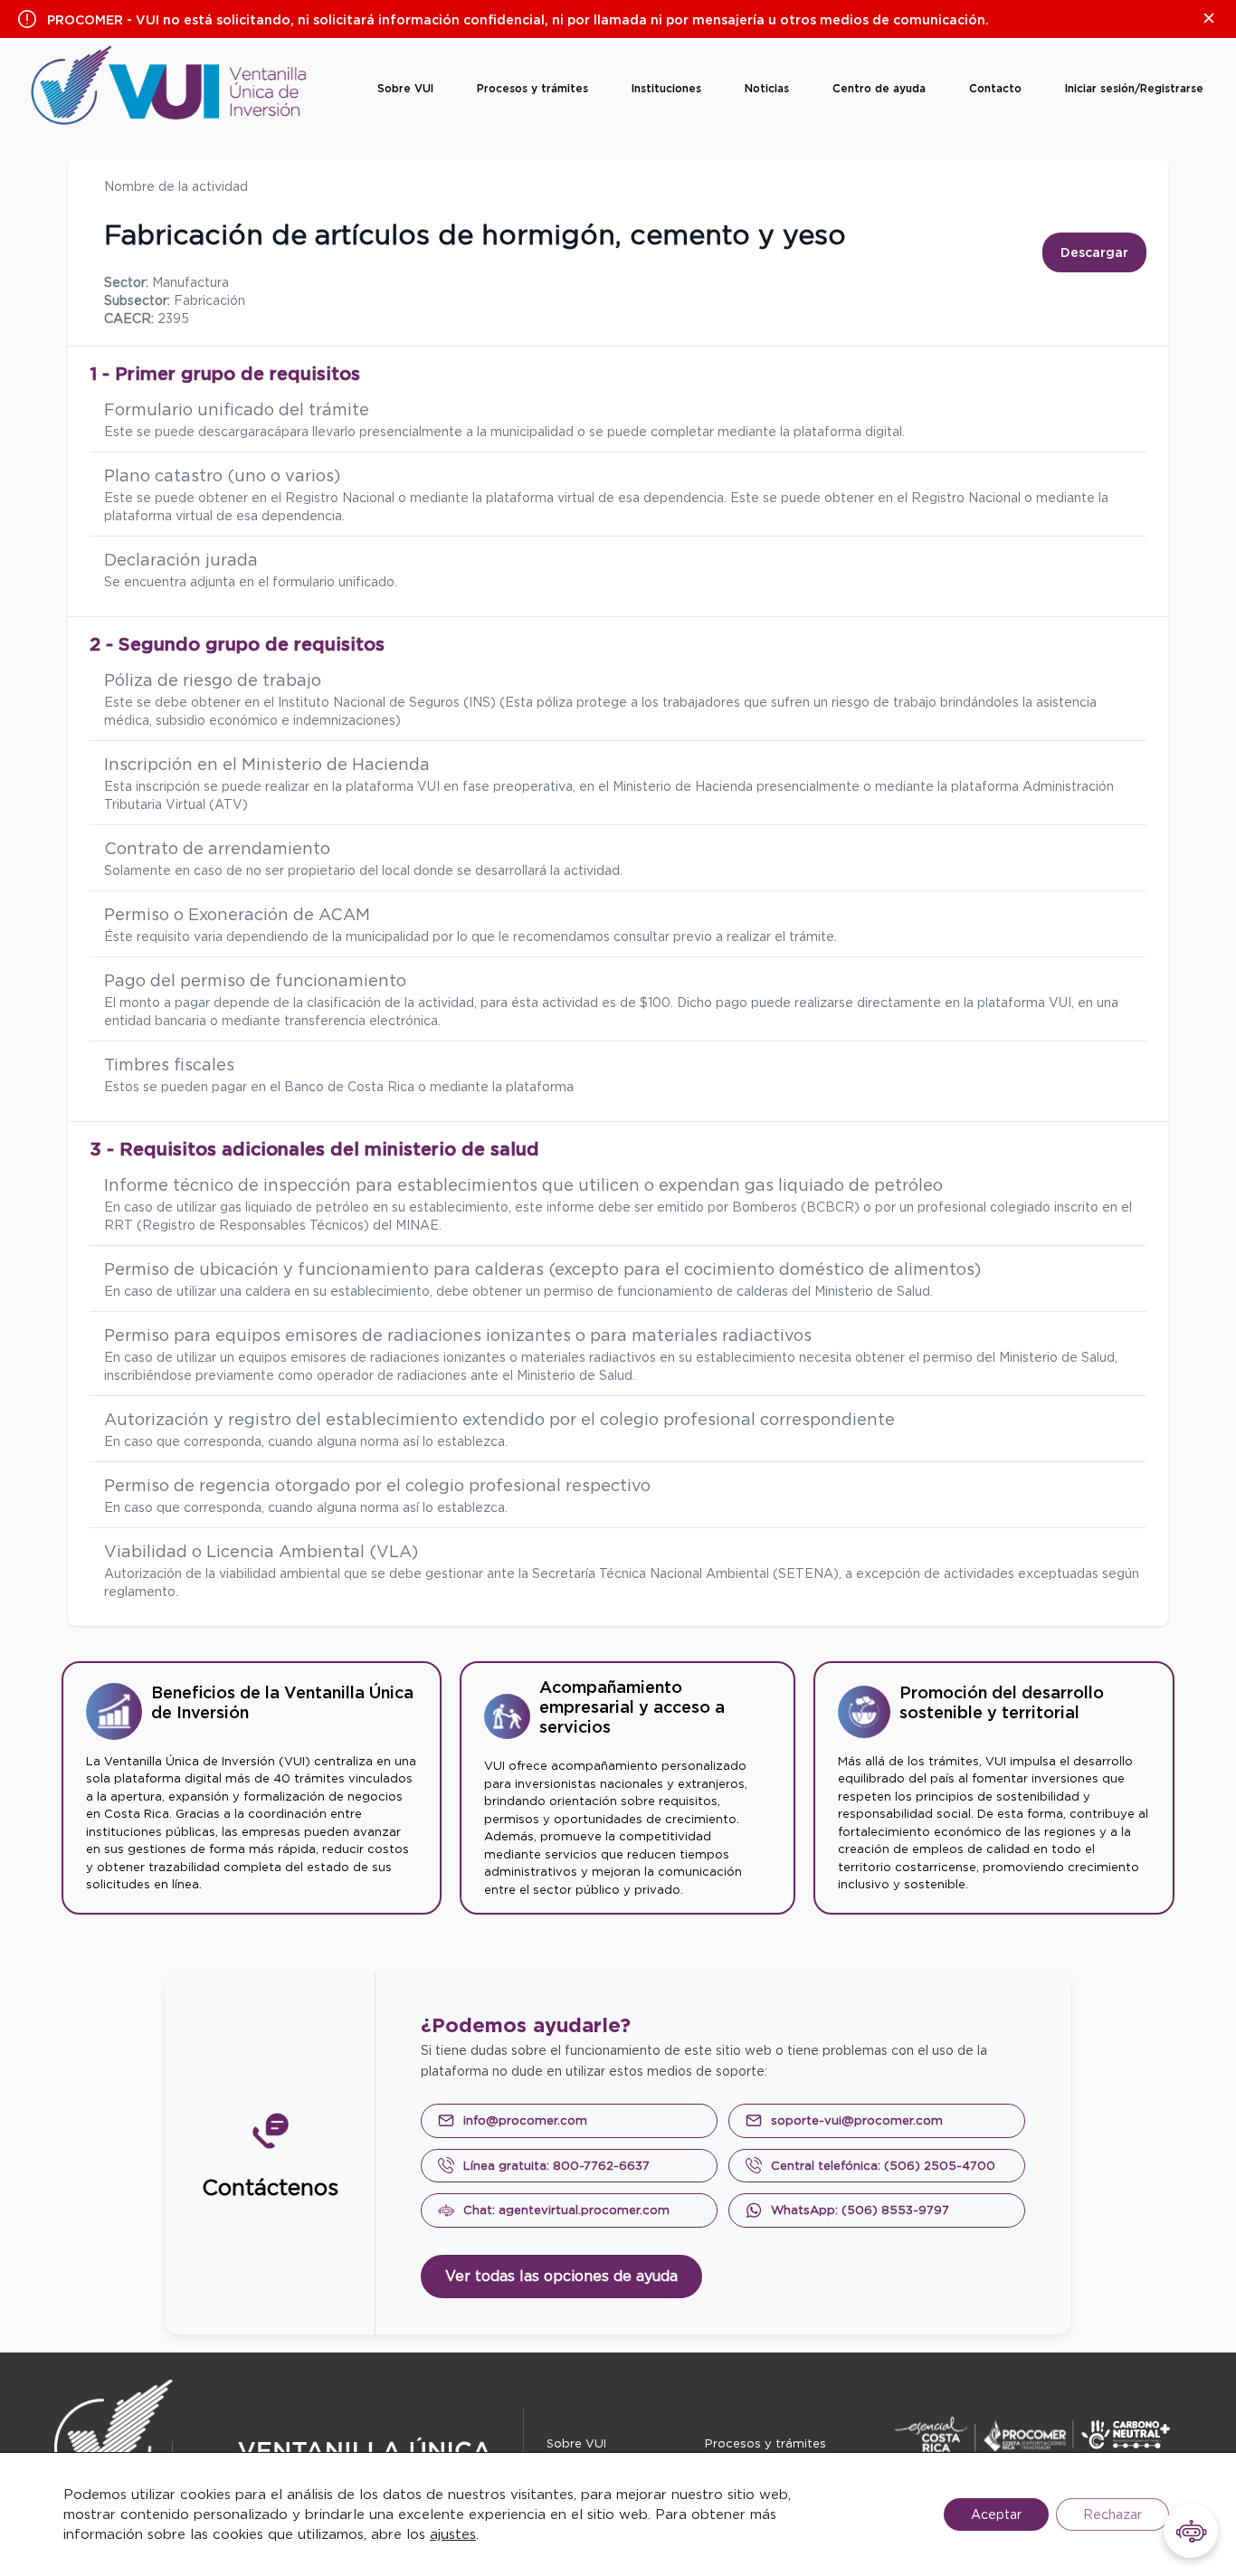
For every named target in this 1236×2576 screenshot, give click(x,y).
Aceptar (996, 2514)
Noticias (767, 88)
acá (271, 432)
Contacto (995, 88)
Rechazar (1112, 2514)
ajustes (453, 2534)
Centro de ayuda (879, 88)
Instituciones (666, 88)
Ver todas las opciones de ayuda (561, 2276)
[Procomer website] (1046, 2434)
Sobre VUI (405, 88)
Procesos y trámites (532, 88)
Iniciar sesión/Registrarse (1134, 88)
